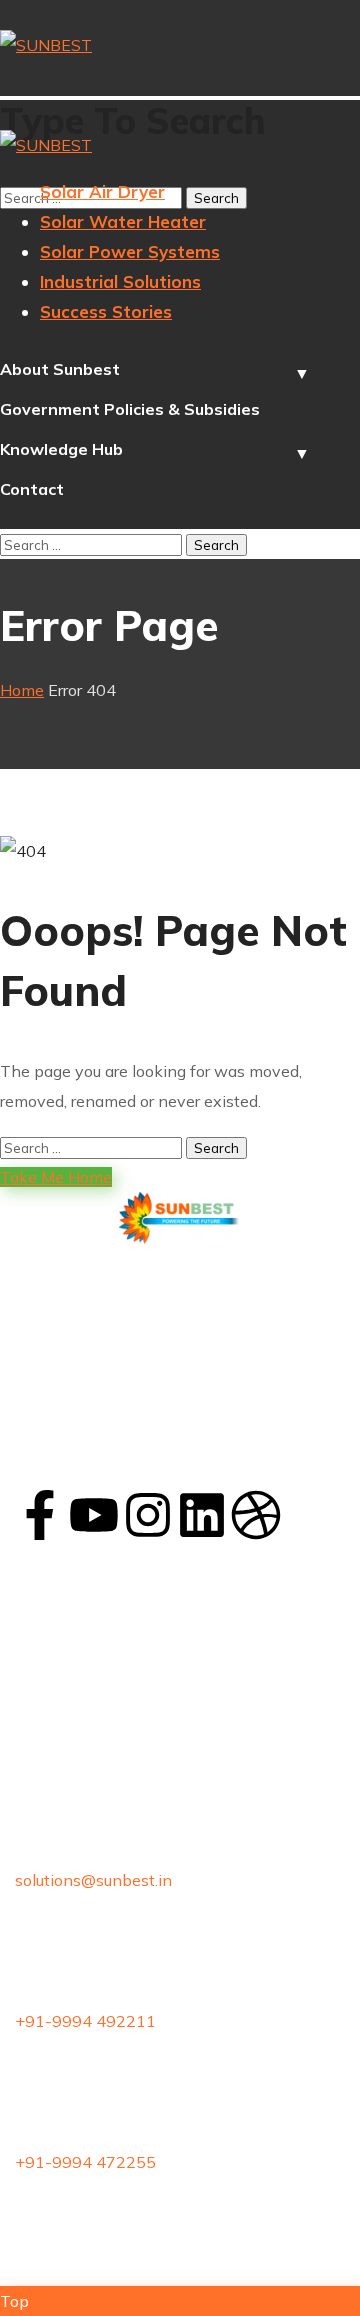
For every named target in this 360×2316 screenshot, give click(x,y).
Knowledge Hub (61, 449)
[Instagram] (148, 1515)
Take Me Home (56, 1177)
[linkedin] (202, 1515)
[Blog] (256, 1515)
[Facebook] (40, 1515)
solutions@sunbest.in (93, 1880)
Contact (32, 489)
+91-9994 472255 (85, 2162)
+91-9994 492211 (85, 2021)
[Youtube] (94, 1515)
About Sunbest (60, 369)
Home (22, 690)
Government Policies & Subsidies (130, 409)
